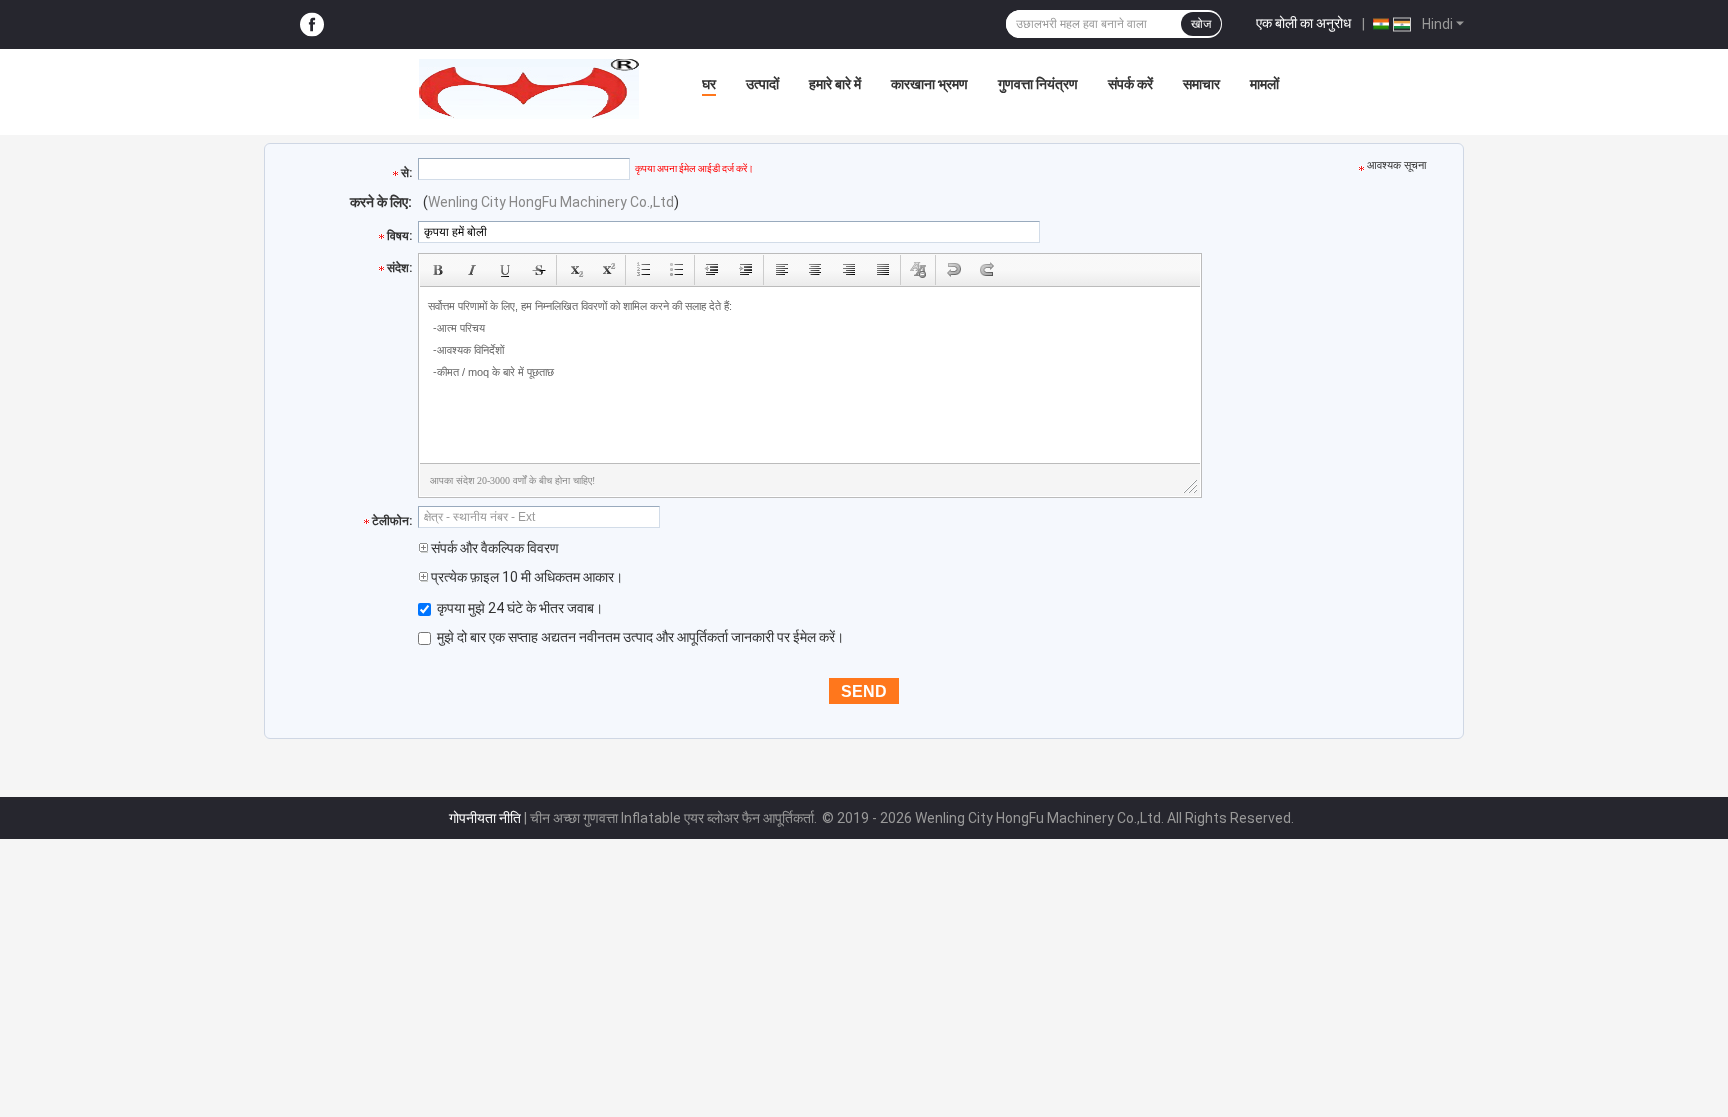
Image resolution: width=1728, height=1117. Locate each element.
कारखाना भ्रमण (929, 84)
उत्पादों (762, 84)
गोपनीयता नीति (485, 818)
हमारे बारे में (835, 84)
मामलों (1264, 84)
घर (709, 84)
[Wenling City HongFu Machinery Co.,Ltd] (529, 89)
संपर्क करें (1130, 84)
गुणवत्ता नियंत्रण (1038, 84)
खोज (1201, 24)
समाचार (1201, 84)
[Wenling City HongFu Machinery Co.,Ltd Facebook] (312, 24)
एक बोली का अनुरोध (1303, 23)
